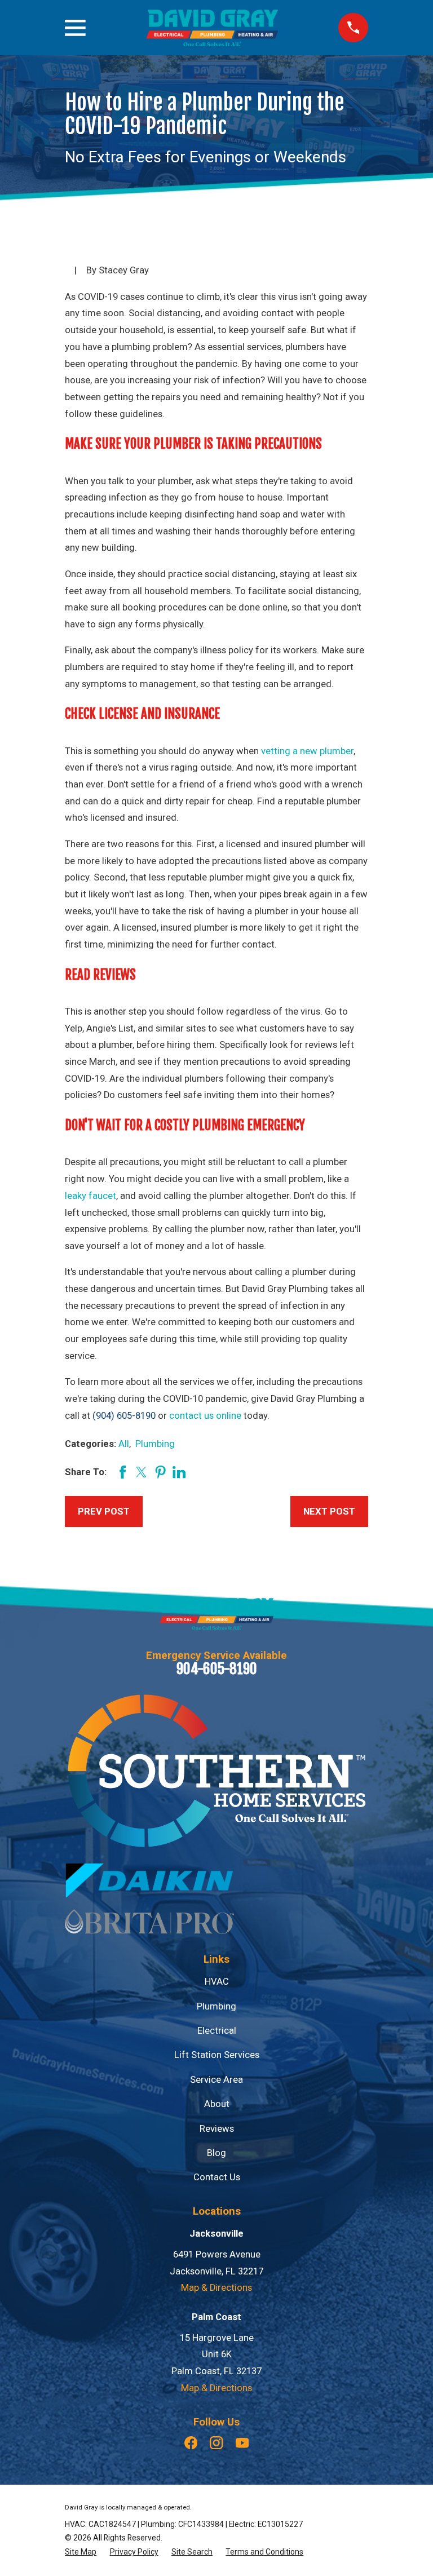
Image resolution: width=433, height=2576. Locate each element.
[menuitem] (81, 2552)
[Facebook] (191, 2443)
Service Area (216, 2080)
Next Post (329, 1511)
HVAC (217, 1982)
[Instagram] (216, 2443)
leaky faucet (90, 1196)
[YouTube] (242, 2443)
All (124, 1444)
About (217, 2104)
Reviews (217, 2129)
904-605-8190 (217, 1669)
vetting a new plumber (307, 751)
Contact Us (217, 2177)
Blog (216, 2153)
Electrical (217, 2031)
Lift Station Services (217, 2055)
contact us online (205, 1416)
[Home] (212, 28)
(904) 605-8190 (124, 1416)
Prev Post (104, 1511)
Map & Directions (216, 2288)
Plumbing (155, 1444)
